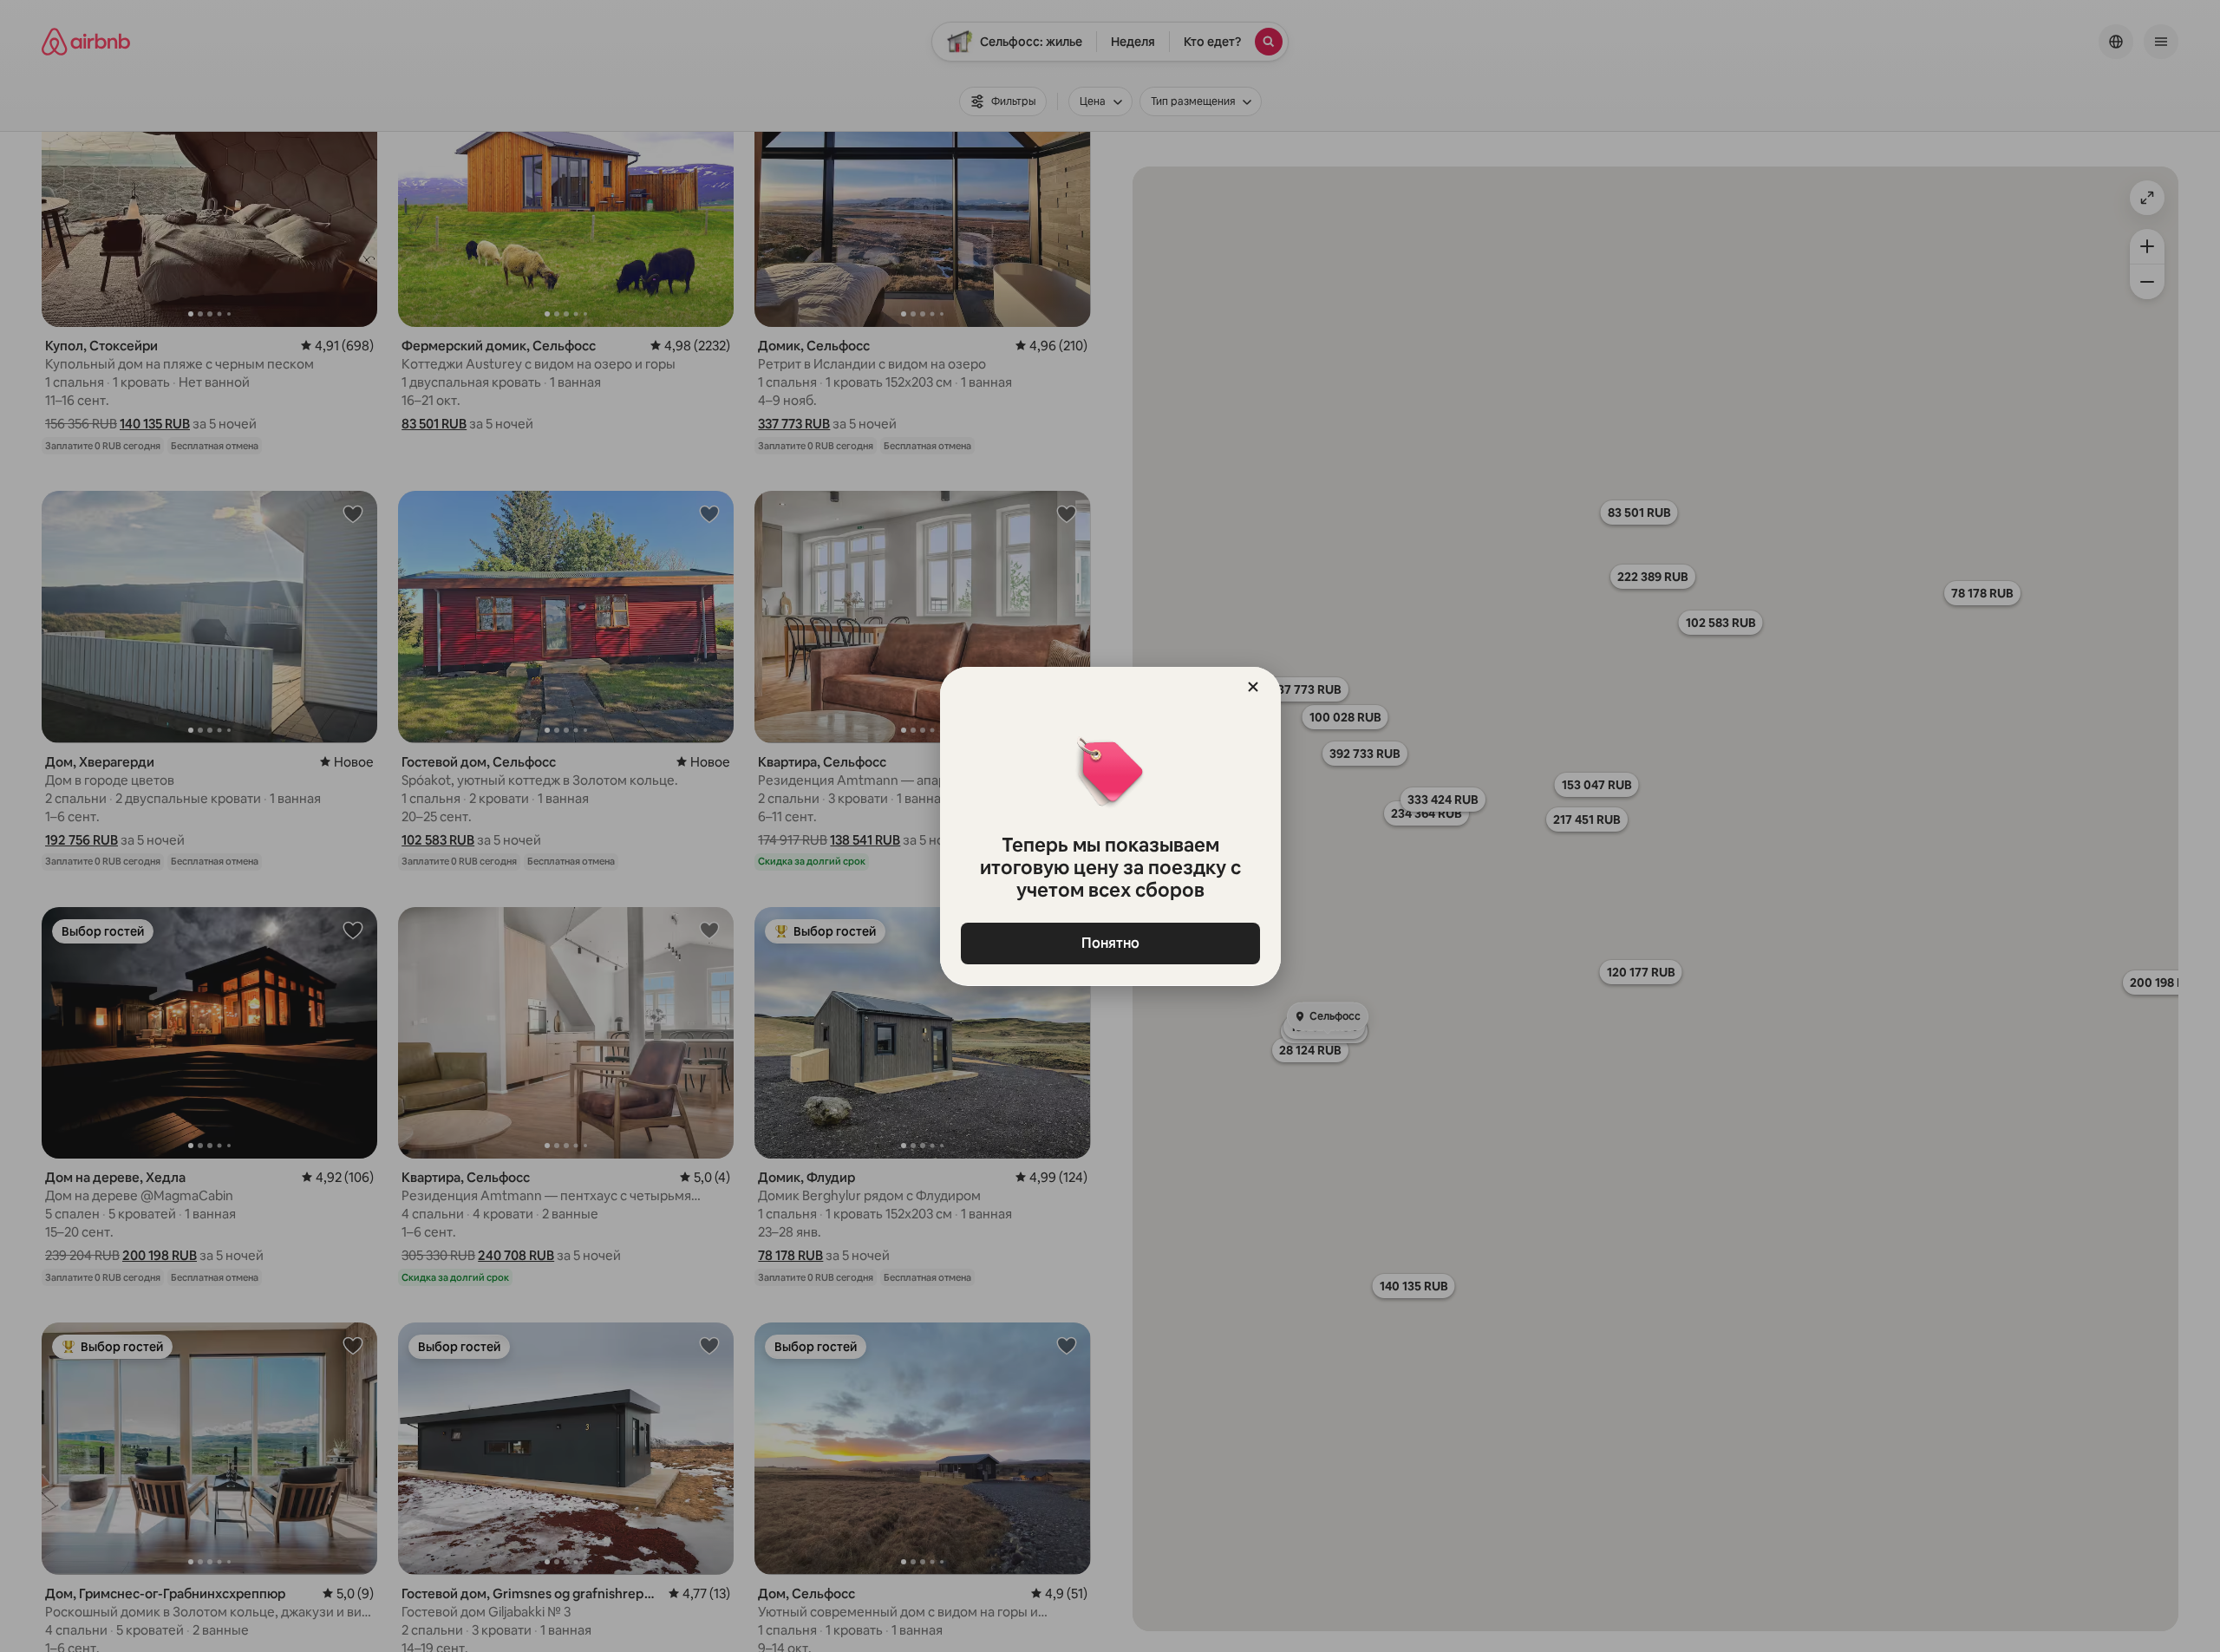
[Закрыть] (1253, 687)
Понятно (1110, 943)
